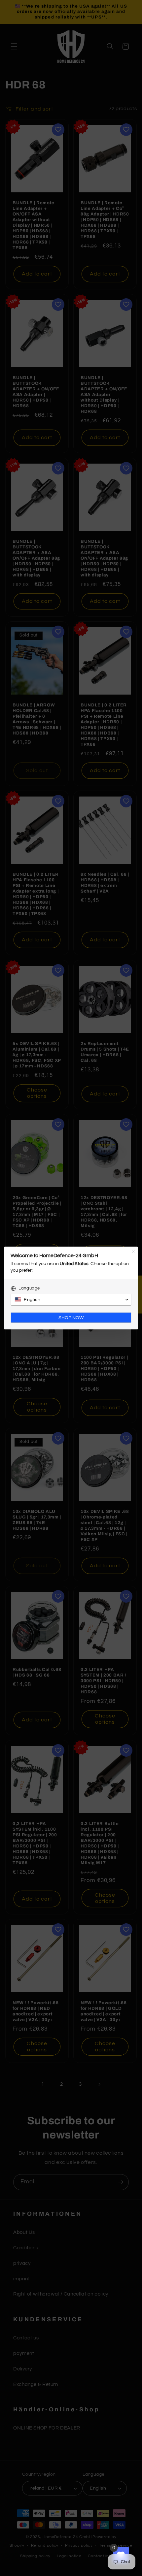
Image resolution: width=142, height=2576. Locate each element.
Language (29, 1288)
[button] (71, 1300)
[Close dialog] (133, 1252)
